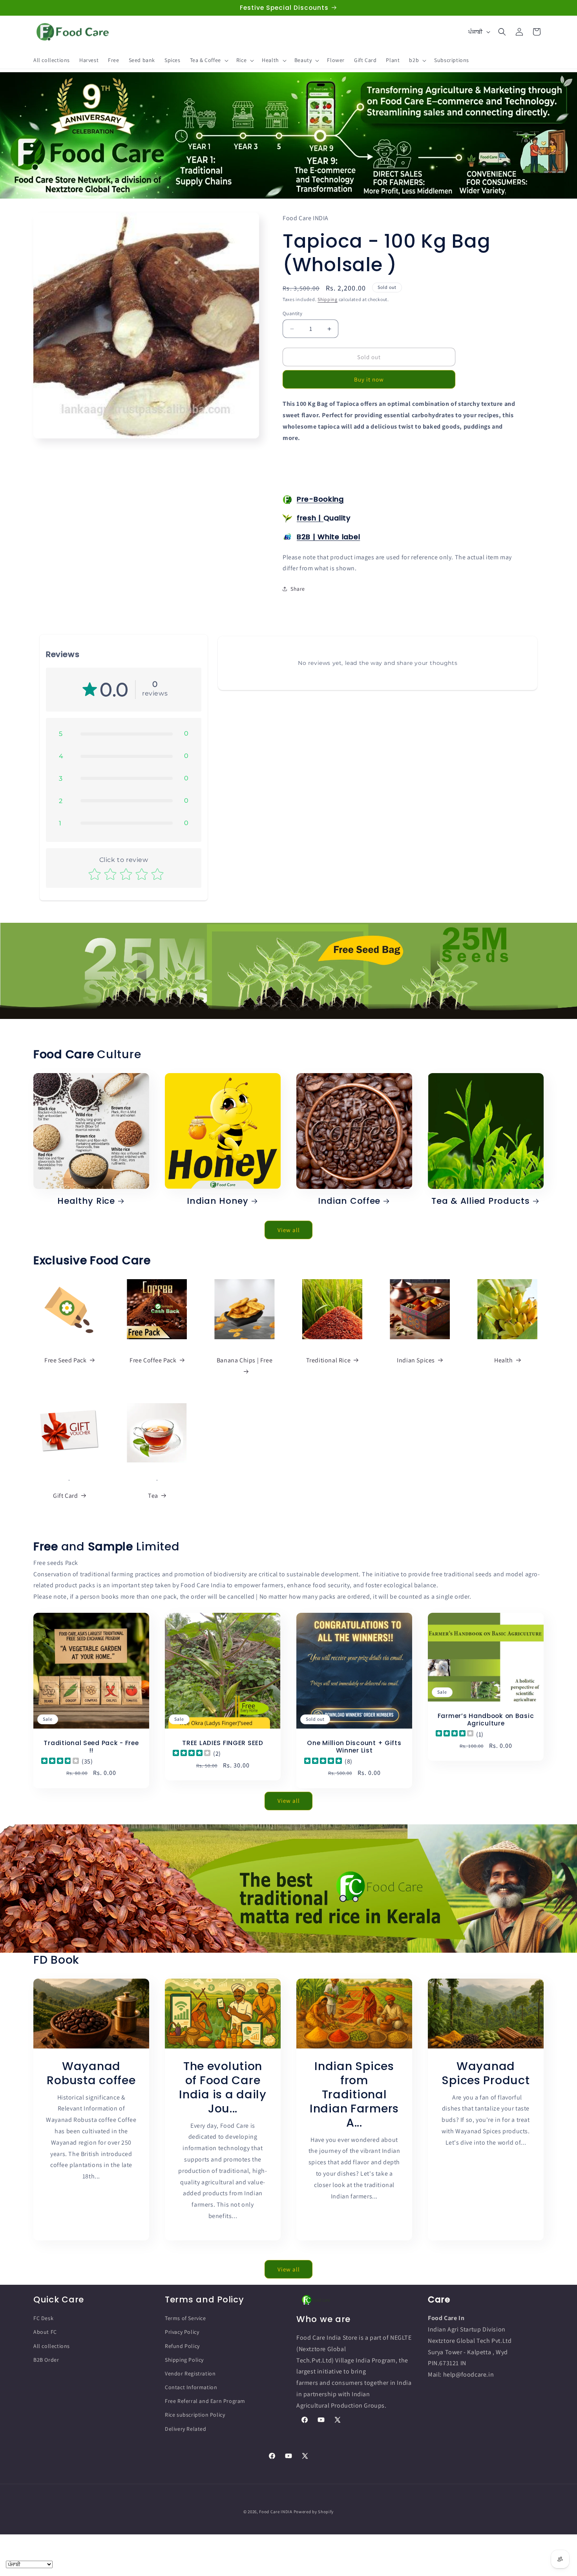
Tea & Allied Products (480, 1201)
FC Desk (43, 2318)
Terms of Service (185, 2318)
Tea (153, 1496)
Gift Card (65, 1496)
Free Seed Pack (65, 1360)
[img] (60, 1761)
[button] (208, 60)
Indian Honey (218, 1201)
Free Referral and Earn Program (205, 2401)
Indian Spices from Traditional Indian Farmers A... (354, 2094)
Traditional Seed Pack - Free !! (91, 1747)
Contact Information (191, 2387)
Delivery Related (186, 2429)
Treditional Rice (329, 1360)
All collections (52, 2346)
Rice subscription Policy (195, 2415)
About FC (45, 2332)
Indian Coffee (349, 1201)
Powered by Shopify (314, 2512)
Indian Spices (416, 1360)
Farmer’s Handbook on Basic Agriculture (486, 1719)
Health (504, 1360)
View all (289, 1230)
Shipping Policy (184, 2360)
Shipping (328, 299)
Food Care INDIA (276, 2512)
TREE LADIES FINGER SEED (223, 1743)
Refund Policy (182, 2346)
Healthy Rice (86, 1201)
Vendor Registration (190, 2373)
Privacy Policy (182, 2332)
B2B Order (46, 2360)
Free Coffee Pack (153, 1360)
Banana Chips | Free (245, 1360)
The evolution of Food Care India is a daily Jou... (223, 2087)
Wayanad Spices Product (486, 2073)
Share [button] (298, 589)
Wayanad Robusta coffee (91, 2073)
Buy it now (369, 379)
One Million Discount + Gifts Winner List (354, 1747)
